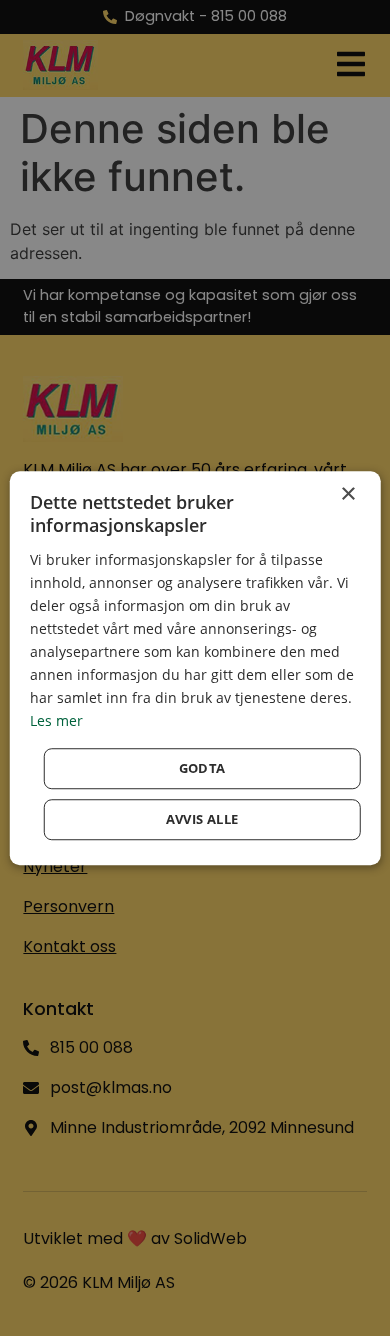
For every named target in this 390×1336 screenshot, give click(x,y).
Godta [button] (202, 768)
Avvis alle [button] (202, 819)
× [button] (347, 494)
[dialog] (195, 668)
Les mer (56, 721)
